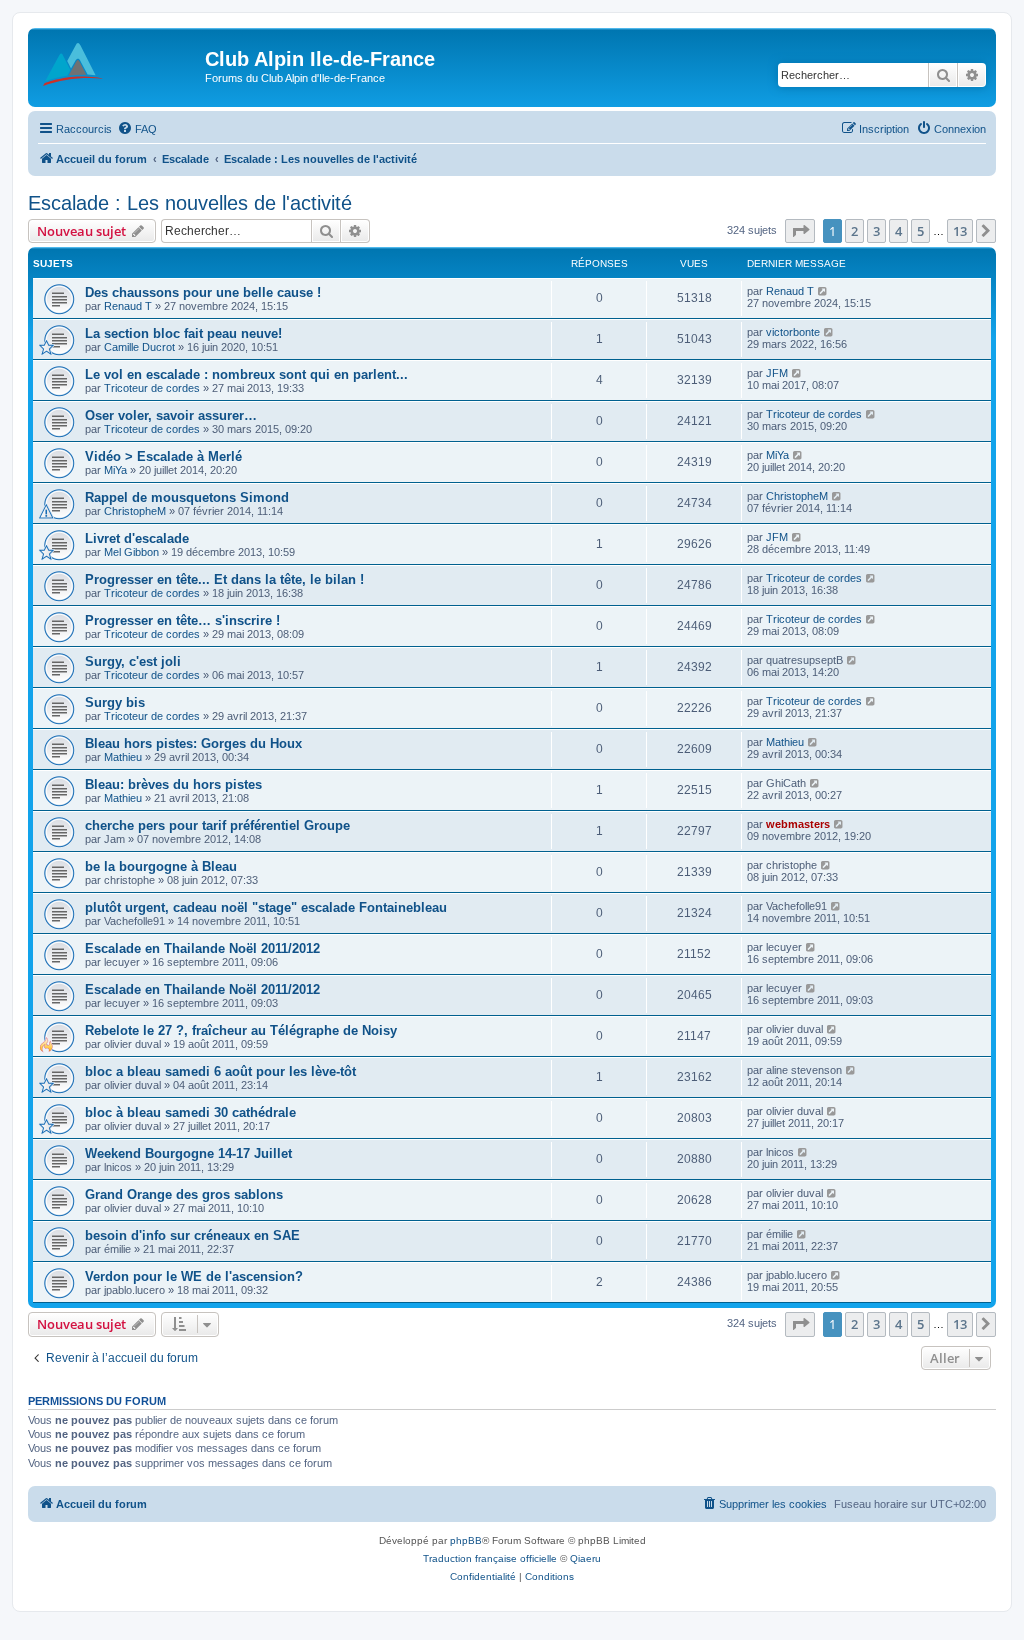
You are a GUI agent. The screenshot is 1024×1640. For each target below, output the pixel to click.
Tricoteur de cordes (152, 388)
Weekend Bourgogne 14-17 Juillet (188, 1153)
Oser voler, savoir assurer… (171, 415)
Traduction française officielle (490, 1558)
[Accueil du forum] (119, 65)
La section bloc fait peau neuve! (183, 333)
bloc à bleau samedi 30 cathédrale (190, 1112)
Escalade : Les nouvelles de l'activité (190, 203)
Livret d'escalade (137, 538)
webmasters (798, 824)
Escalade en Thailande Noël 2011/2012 (202, 948)
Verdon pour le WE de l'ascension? (194, 1276)
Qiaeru (585, 1558)
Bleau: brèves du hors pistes (173, 784)
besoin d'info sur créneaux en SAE (192, 1235)
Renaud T (128, 306)
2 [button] (854, 231)
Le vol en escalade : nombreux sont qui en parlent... (246, 374)
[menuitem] (137, 129)
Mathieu (123, 757)
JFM (777, 373)
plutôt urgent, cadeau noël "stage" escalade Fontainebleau (266, 907)
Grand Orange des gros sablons (184, 1194)
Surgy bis (115, 702)
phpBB (466, 1540)
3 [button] (876, 231)
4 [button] (898, 231)
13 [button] (960, 231)
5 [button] (920, 231)
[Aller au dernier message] (823, 291)
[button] (800, 231)
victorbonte (793, 332)
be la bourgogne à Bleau (161, 866)
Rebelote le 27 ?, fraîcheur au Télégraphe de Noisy (241, 1030)
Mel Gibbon (131, 552)
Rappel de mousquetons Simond (187, 497)
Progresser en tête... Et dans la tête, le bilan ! (224, 579)
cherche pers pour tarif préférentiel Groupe (217, 825)
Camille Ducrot (139, 347)
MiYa (115, 470)
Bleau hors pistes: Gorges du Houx (193, 743)
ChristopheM (135, 511)
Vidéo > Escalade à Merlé (163, 456)
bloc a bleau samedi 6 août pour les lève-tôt (220, 1071)
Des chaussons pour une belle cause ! (203, 292)
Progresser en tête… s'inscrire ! (182, 620)
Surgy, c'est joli (133, 661)
